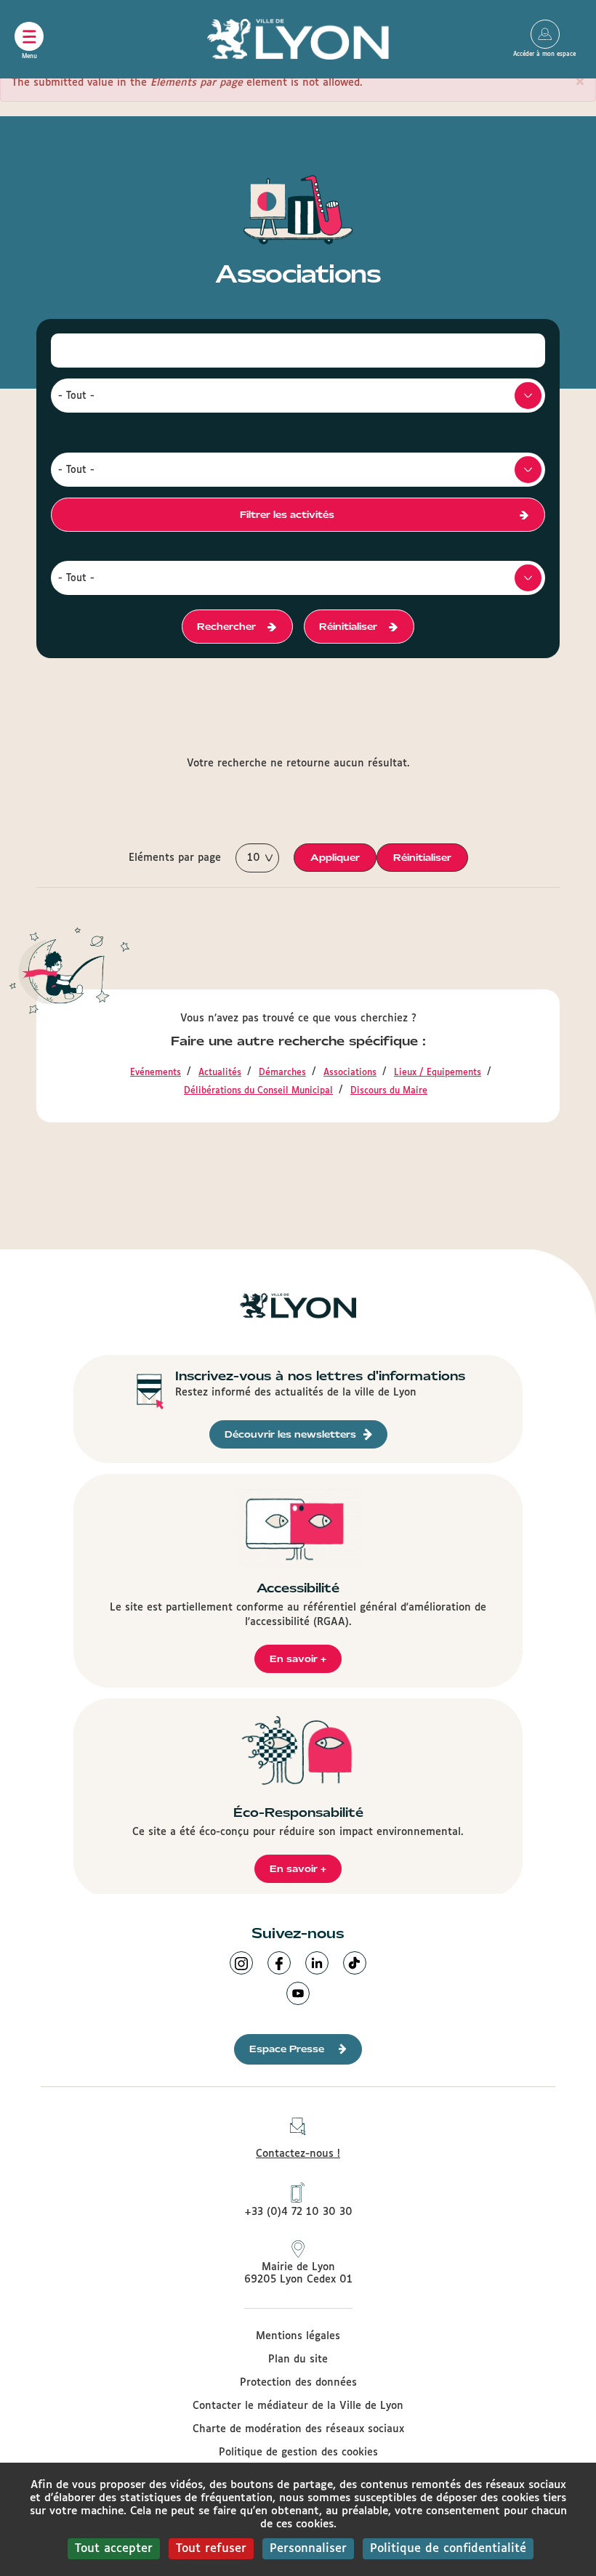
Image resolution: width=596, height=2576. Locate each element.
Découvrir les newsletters (290, 1434)
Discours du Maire (389, 1091)
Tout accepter (114, 2549)
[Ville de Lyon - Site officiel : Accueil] (298, 39)
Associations (350, 1073)
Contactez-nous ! (298, 2154)
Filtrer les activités (287, 515)
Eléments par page (175, 858)
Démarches (282, 1073)
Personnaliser (308, 2549)
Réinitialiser (348, 627)
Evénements (156, 1073)
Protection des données (298, 2383)
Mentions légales (298, 2336)
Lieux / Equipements (438, 1073)
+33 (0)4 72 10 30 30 (298, 2212)
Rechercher (226, 627)
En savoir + (298, 1659)
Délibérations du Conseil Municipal (258, 1091)
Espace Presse (287, 2049)
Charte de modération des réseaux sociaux (298, 2429)
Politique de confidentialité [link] (448, 2549)
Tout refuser (211, 2549)
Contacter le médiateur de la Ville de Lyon (298, 2406)
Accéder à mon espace (545, 34)
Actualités (220, 1073)
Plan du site (298, 2360)
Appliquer (335, 858)
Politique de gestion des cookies (298, 2453)
